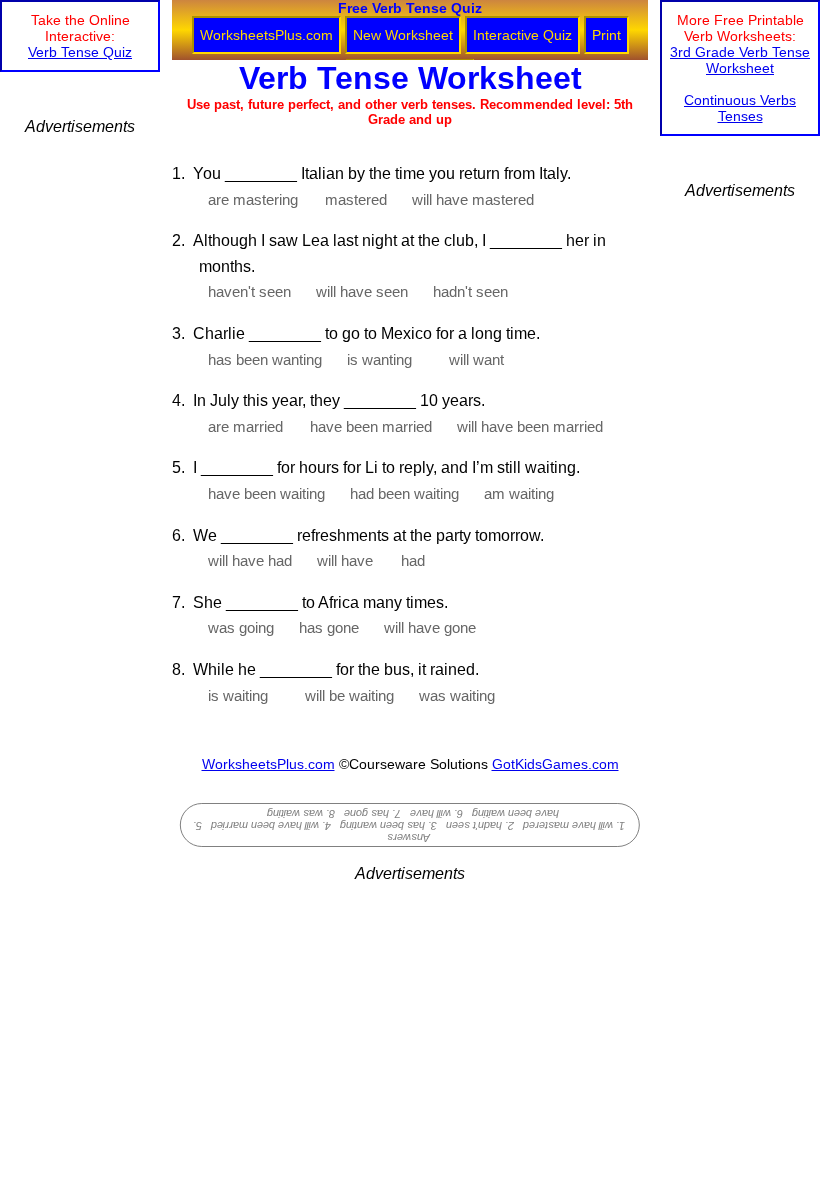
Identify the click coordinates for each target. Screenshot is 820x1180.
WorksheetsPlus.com (266, 35)
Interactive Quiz (522, 35)
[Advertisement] (80, 436)
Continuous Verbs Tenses (740, 108)
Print (606, 35)
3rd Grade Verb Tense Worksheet (740, 60)
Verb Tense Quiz (80, 52)
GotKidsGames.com (555, 764)
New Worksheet (403, 35)
